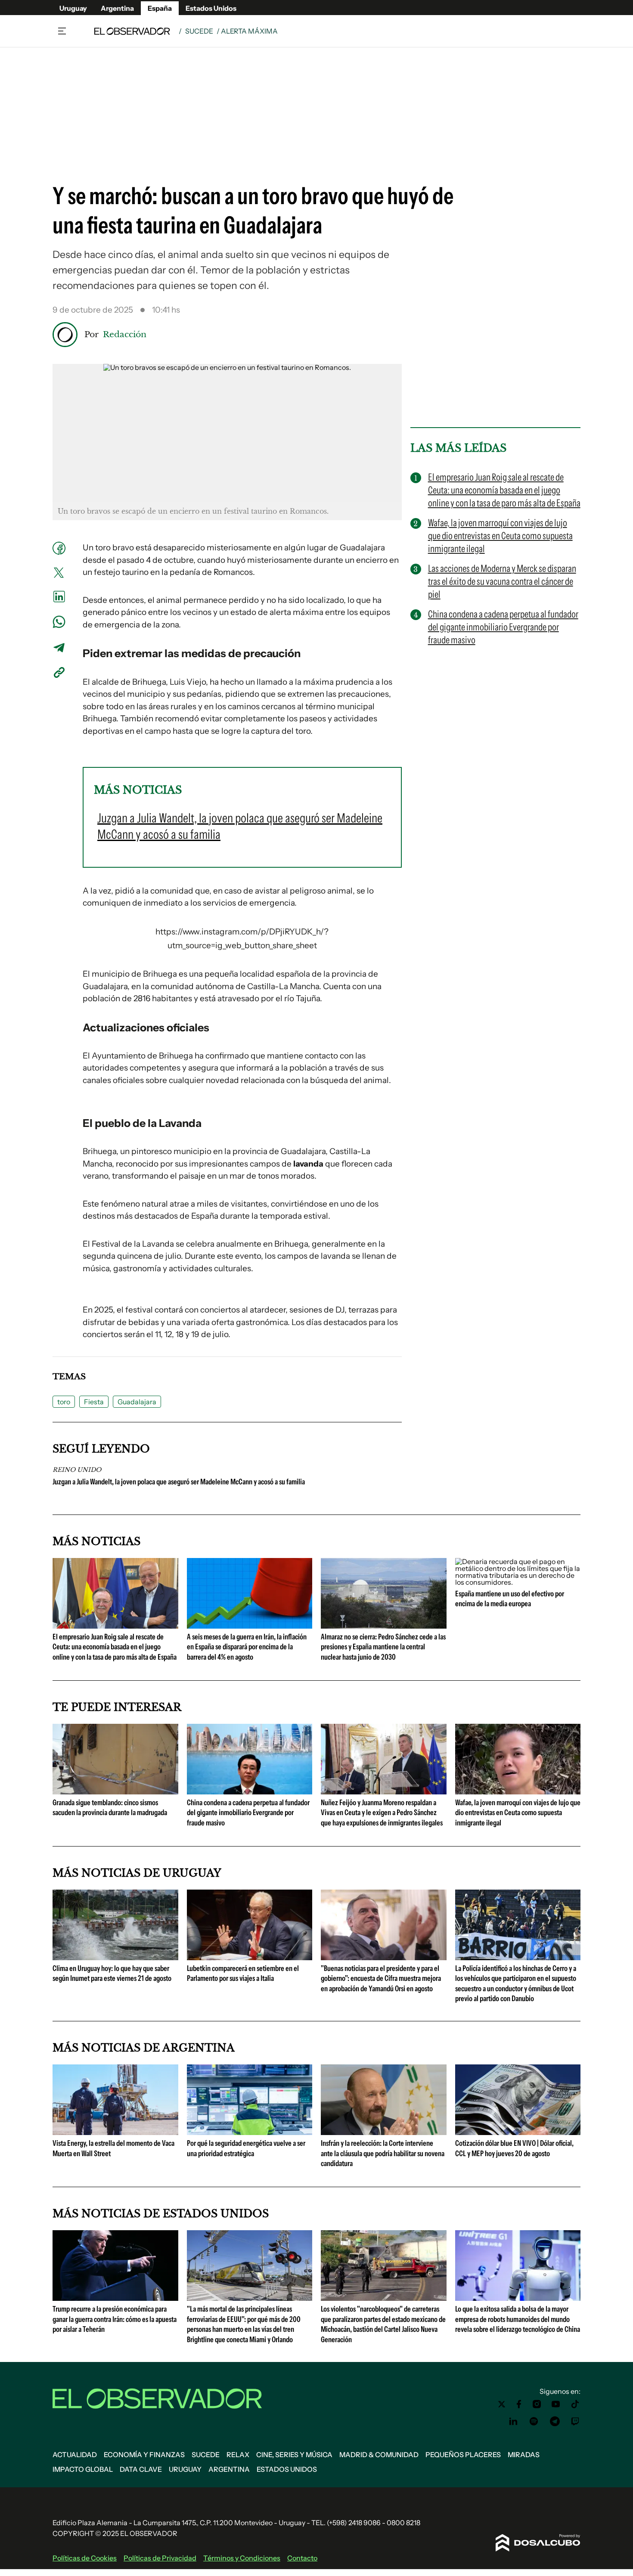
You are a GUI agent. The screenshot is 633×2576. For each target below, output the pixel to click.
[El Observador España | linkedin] (513, 2421)
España (160, 8)
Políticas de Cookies (85, 2558)
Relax (238, 2455)
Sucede (199, 31)
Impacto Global (83, 2469)
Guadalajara (137, 1402)
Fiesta (94, 1402)
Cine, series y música (294, 2455)
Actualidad (75, 2455)
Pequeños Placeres (463, 2455)
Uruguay (73, 8)
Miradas (524, 2455)
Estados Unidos (211, 8)
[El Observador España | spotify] (534, 2421)
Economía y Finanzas (144, 2455)
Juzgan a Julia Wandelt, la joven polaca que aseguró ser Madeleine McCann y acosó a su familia (179, 1482)
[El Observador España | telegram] (555, 2421)
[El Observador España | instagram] (537, 2404)
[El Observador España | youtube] (556, 2404)
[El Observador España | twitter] (502, 2404)
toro (64, 1402)
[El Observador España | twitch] (575, 2421)
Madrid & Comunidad (379, 2455)
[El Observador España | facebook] (519, 2404)
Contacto (302, 2558)
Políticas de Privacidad (160, 2558)
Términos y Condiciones (242, 2558)
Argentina (117, 8)
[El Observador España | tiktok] (575, 2404)
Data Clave (141, 2469)
